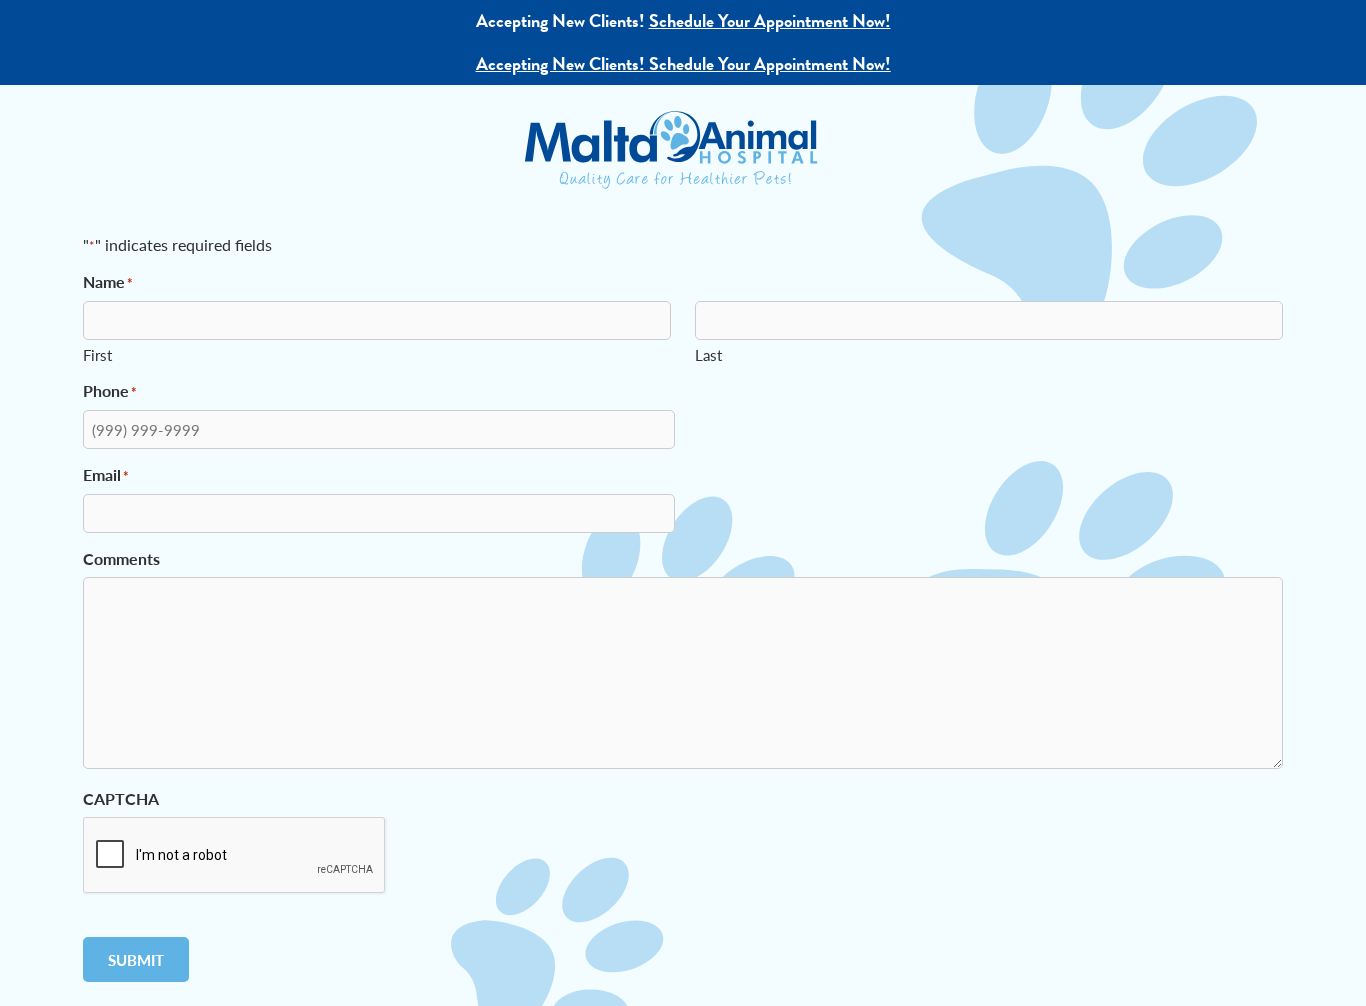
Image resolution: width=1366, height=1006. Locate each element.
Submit (136, 959)
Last (708, 354)
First (97, 354)
